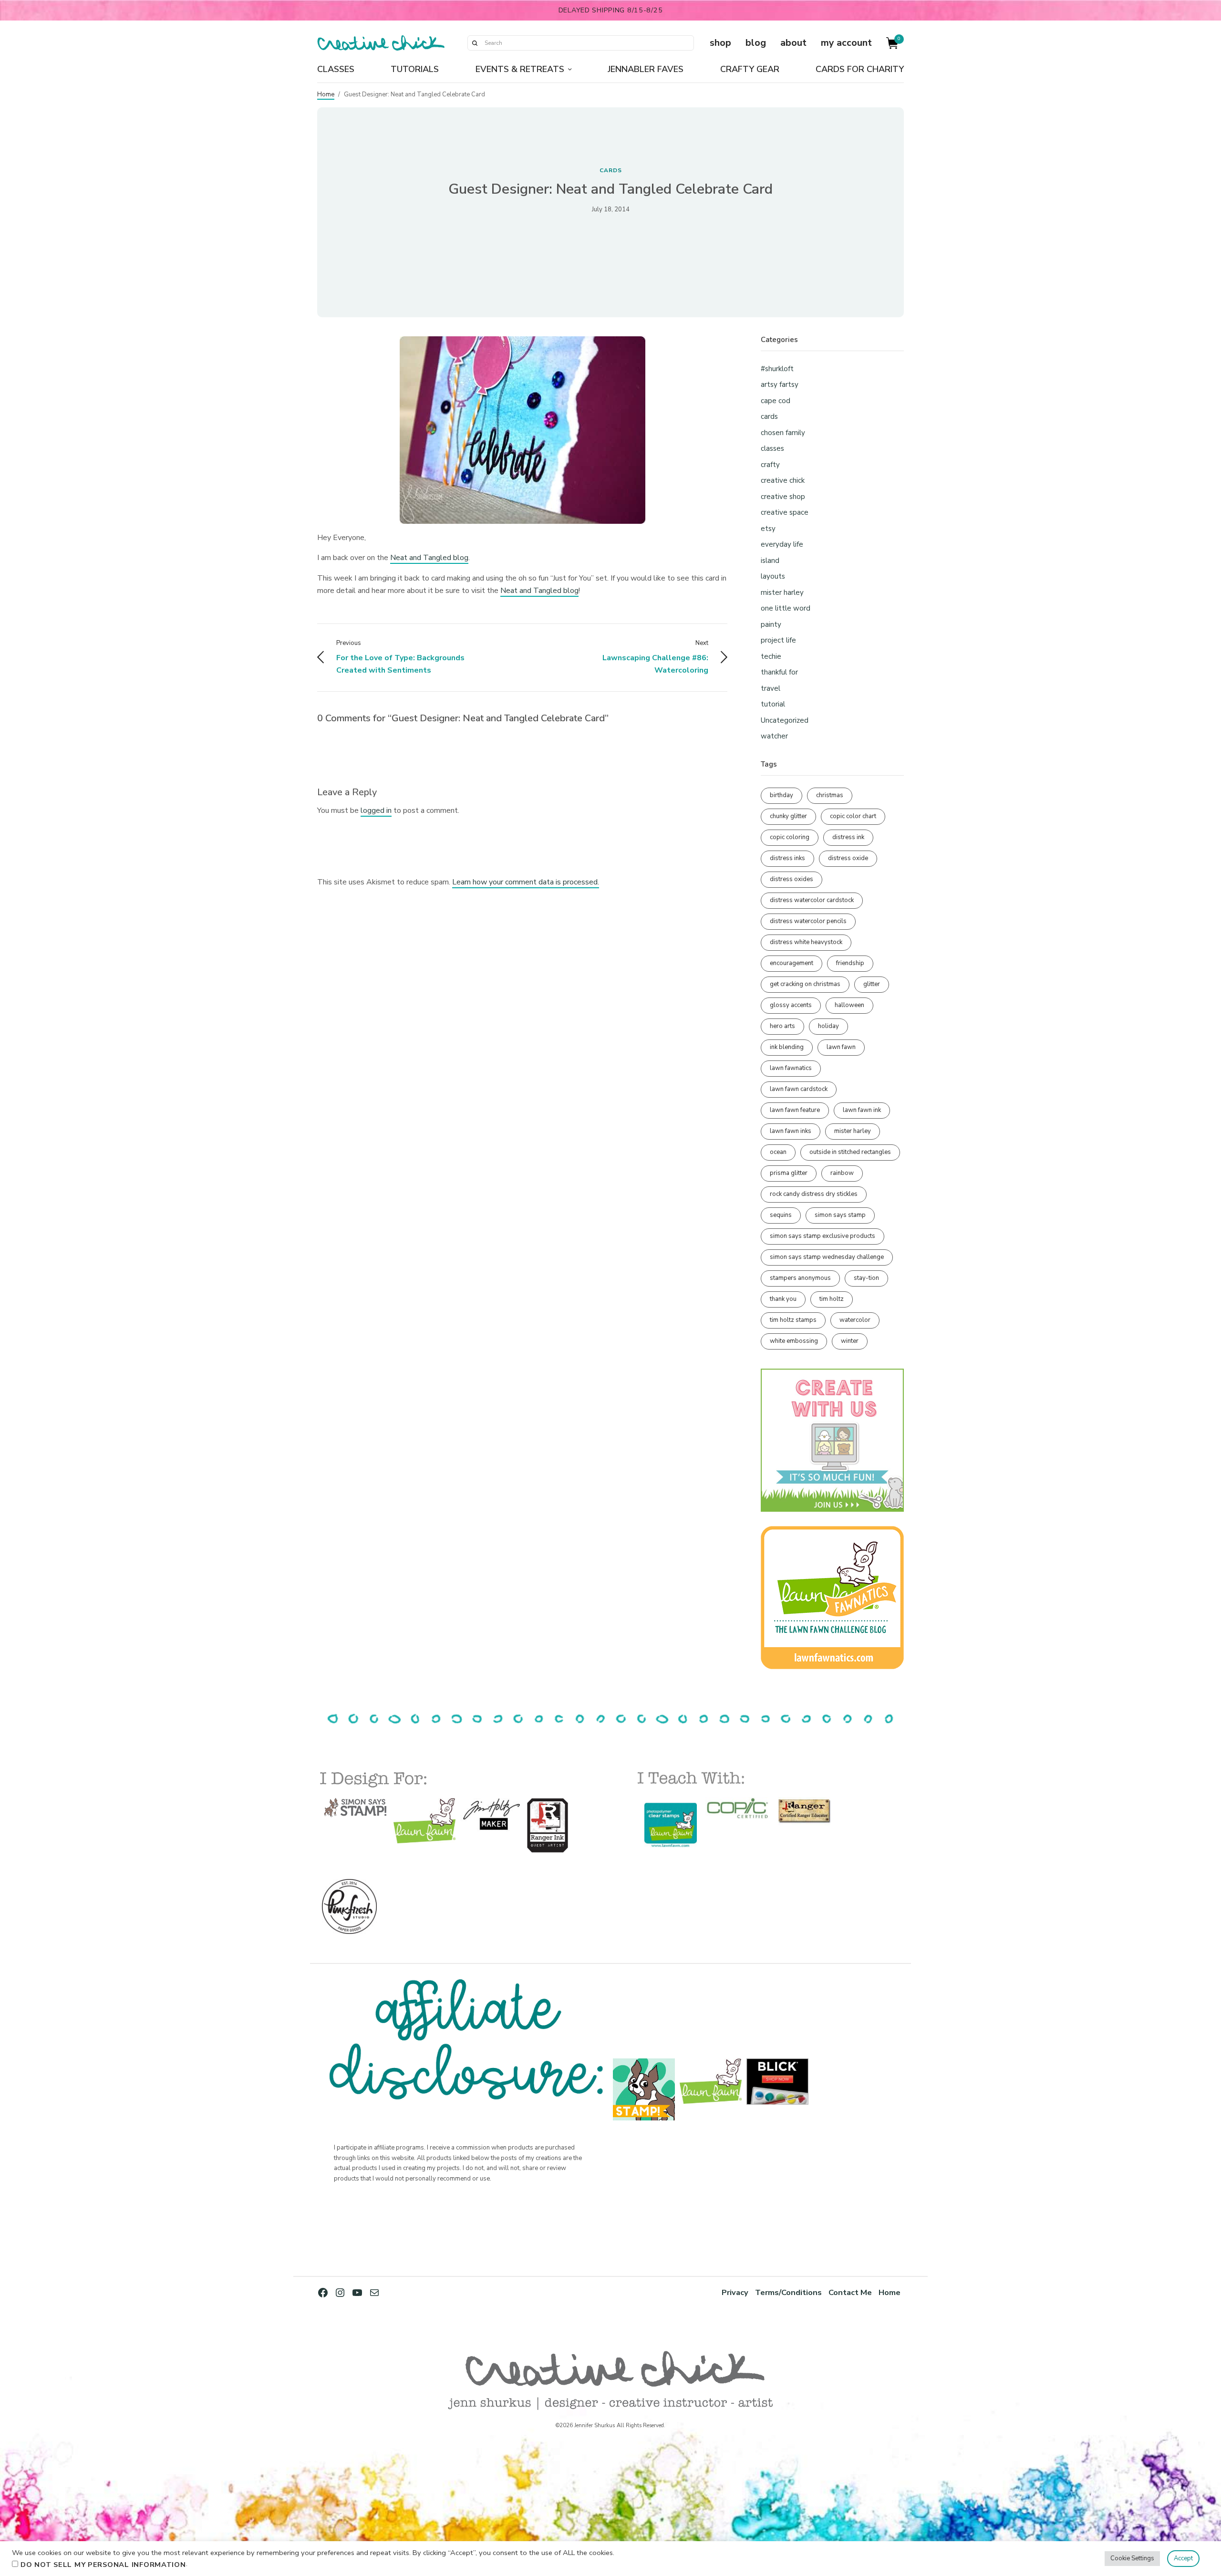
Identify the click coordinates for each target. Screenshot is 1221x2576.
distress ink (848, 837)
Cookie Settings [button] (1132, 2558)
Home (326, 94)
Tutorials (415, 69)
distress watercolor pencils (808, 921)
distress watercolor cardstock (812, 900)
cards (611, 170)
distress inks (787, 858)
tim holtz (832, 1299)
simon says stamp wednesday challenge (827, 1257)
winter (850, 1341)
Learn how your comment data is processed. (526, 882)
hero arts (782, 1026)
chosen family (783, 433)
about (793, 43)
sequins (781, 1215)
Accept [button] (1183, 2558)
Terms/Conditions (788, 2292)
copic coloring (790, 837)
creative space (785, 512)
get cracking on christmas (805, 984)
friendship (850, 963)
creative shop (783, 497)
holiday (828, 1026)
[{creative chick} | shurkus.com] (381, 43)
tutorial (773, 704)
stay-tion (866, 1278)
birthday (781, 795)
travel (771, 688)
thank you (783, 1299)
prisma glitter (789, 1173)
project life (778, 640)
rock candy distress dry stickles (814, 1194)
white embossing (794, 1341)
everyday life (782, 544)
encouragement (792, 963)
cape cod (776, 401)
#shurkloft (777, 369)
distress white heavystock (806, 942)
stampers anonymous (800, 1278)
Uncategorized (785, 720)
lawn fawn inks (791, 1131)
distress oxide (848, 858)
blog (756, 43)
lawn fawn (841, 1047)
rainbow (842, 1173)
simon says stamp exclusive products (823, 1236)
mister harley (782, 592)
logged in (376, 810)
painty (771, 624)
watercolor (855, 1320)
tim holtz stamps (793, 1320)
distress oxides (792, 879)
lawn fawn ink (862, 1110)
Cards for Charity (860, 69)
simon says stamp (840, 1215)
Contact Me (850, 2292)
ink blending (787, 1047)
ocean (778, 1152)
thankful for (779, 672)
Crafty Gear (750, 69)
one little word (786, 608)
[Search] (475, 43)
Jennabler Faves (646, 69)
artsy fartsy (780, 384)
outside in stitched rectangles (850, 1152)
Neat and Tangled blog (429, 558)
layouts (773, 576)
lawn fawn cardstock (799, 1089)
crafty (770, 465)
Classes (336, 69)
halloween (849, 1005)
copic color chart (853, 816)
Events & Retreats (520, 69)
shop (720, 43)
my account (846, 43)
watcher (774, 736)
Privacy (735, 2292)
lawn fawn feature (795, 1110)
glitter (872, 984)
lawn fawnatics (791, 1068)
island (770, 561)
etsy (768, 529)
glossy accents (791, 1005)
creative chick (783, 480)
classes (772, 448)
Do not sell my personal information (103, 2565)
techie (771, 656)
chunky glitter (788, 816)
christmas (830, 795)
